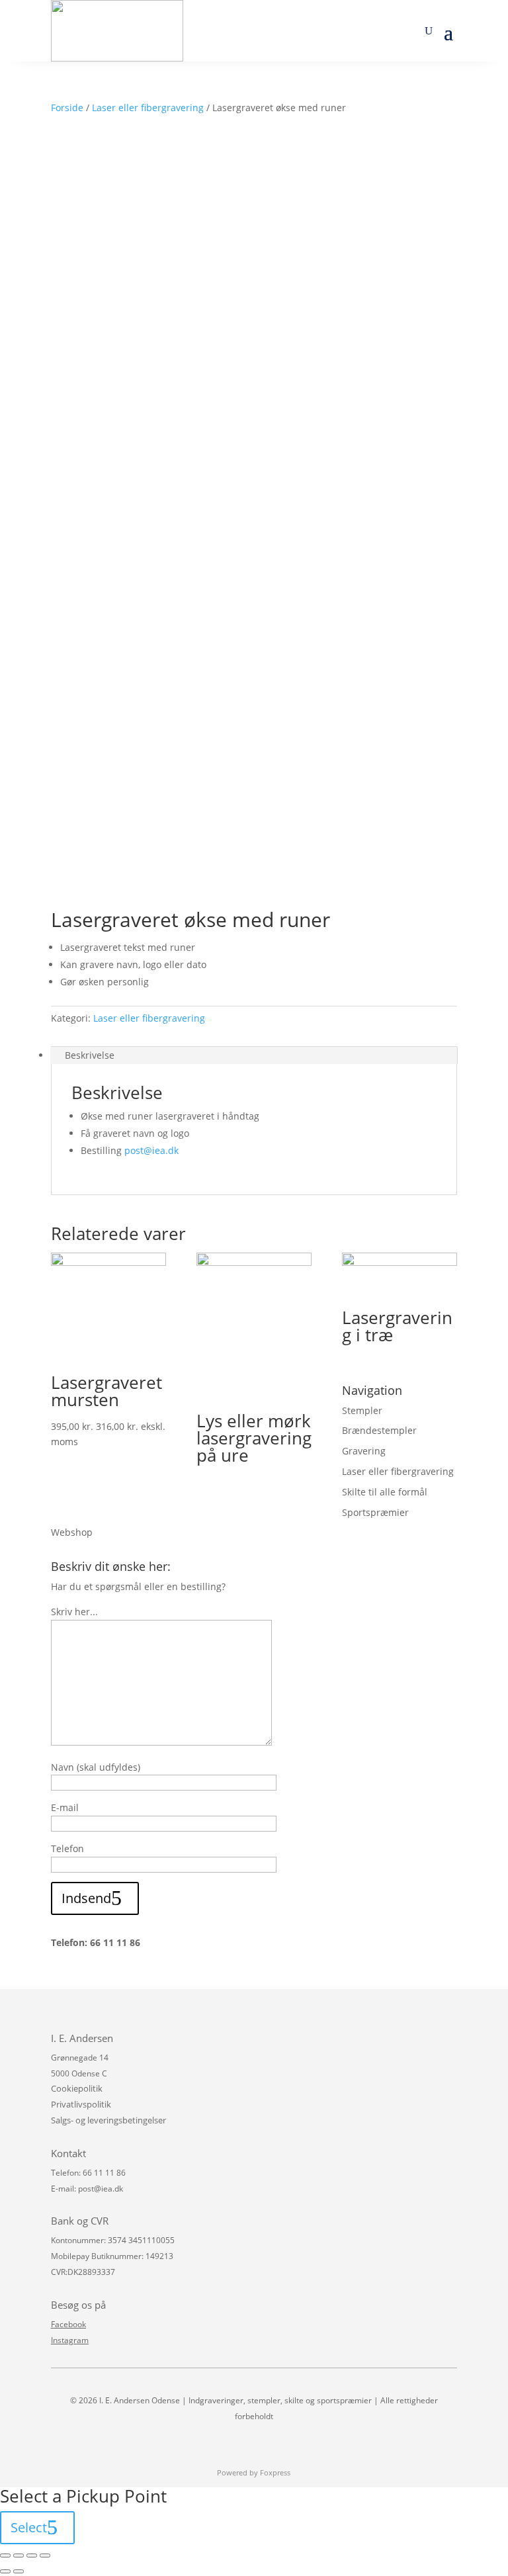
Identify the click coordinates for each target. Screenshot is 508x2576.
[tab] (254, 1055)
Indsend (86, 1898)
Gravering (364, 1451)
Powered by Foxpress (254, 2472)
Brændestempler (379, 1430)
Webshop (72, 1532)
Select (29, 2527)
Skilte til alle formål (385, 1492)
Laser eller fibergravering (148, 108)
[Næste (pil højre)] (19, 2571)
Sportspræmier (375, 1512)
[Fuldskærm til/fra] (32, 2555)
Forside (67, 108)
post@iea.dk (151, 1150)
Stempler (362, 1410)
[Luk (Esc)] (5, 2555)
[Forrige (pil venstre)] (5, 2571)
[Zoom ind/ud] (45, 2555)
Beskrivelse (90, 1055)
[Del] (19, 2555)
